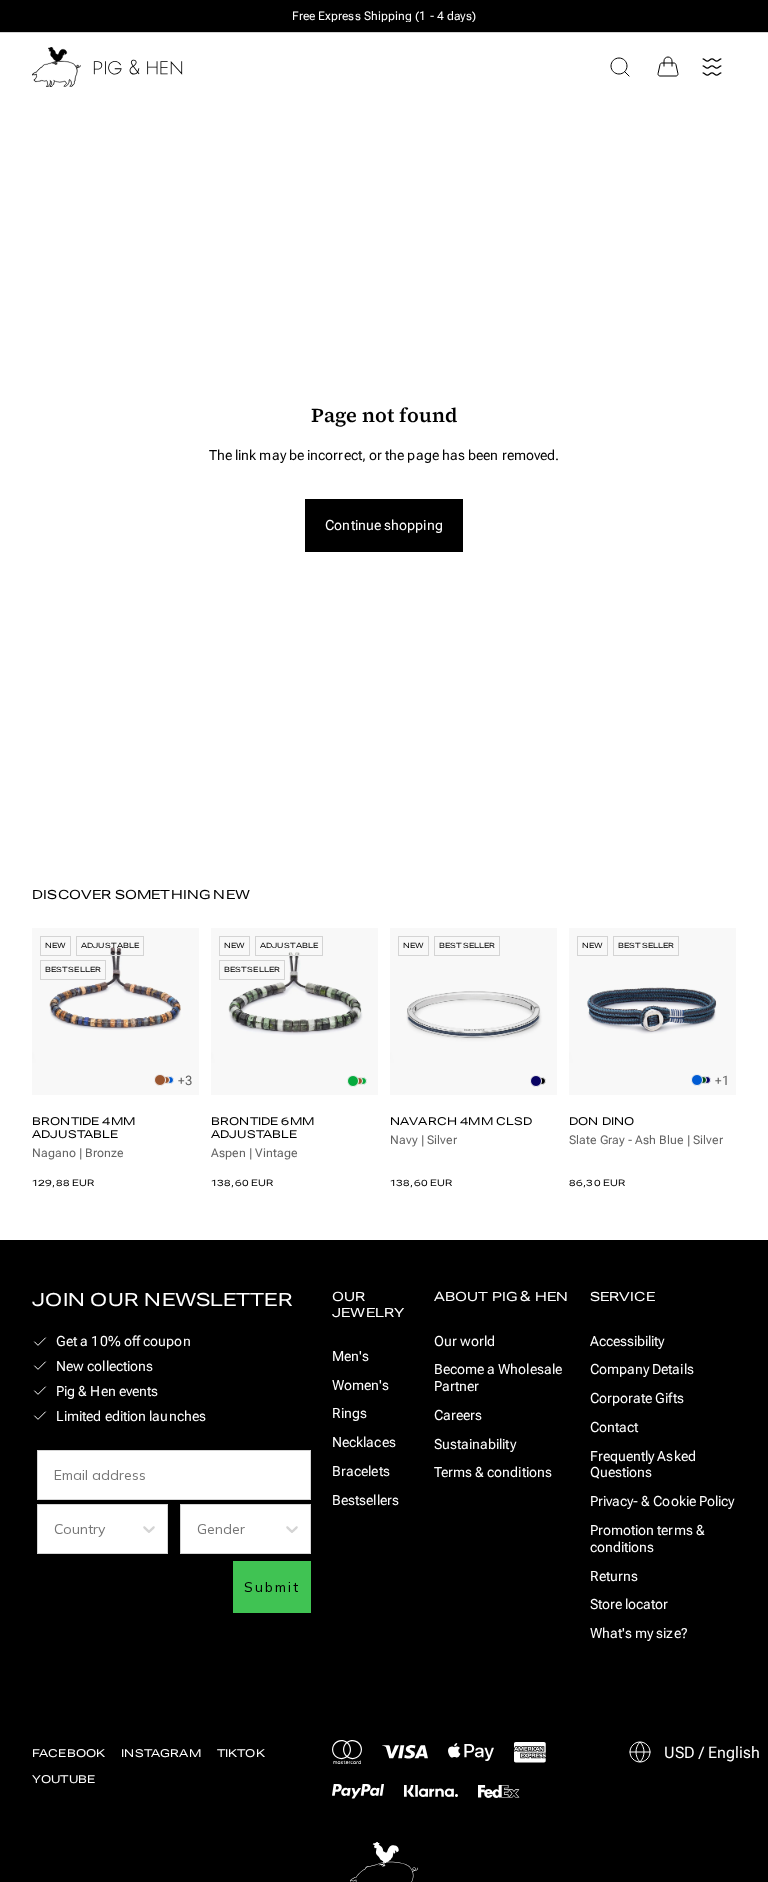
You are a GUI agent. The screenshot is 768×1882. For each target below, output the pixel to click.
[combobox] (96, 1529)
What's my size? (639, 1633)
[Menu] (712, 67)
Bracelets (361, 1471)
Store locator (629, 1604)
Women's (361, 1385)
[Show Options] (149, 1529)
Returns (614, 1576)
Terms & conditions (493, 1472)
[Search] (620, 67)
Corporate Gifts (637, 1398)
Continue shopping (383, 525)
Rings (349, 1413)
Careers (458, 1415)
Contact (614, 1427)
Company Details (642, 1369)
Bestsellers (365, 1500)
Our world (465, 1341)
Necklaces (364, 1442)
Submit (272, 1587)
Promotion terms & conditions (647, 1538)
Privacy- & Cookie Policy (662, 1501)
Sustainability (475, 1444)
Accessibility (627, 1341)
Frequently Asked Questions (643, 1464)
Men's (350, 1356)
